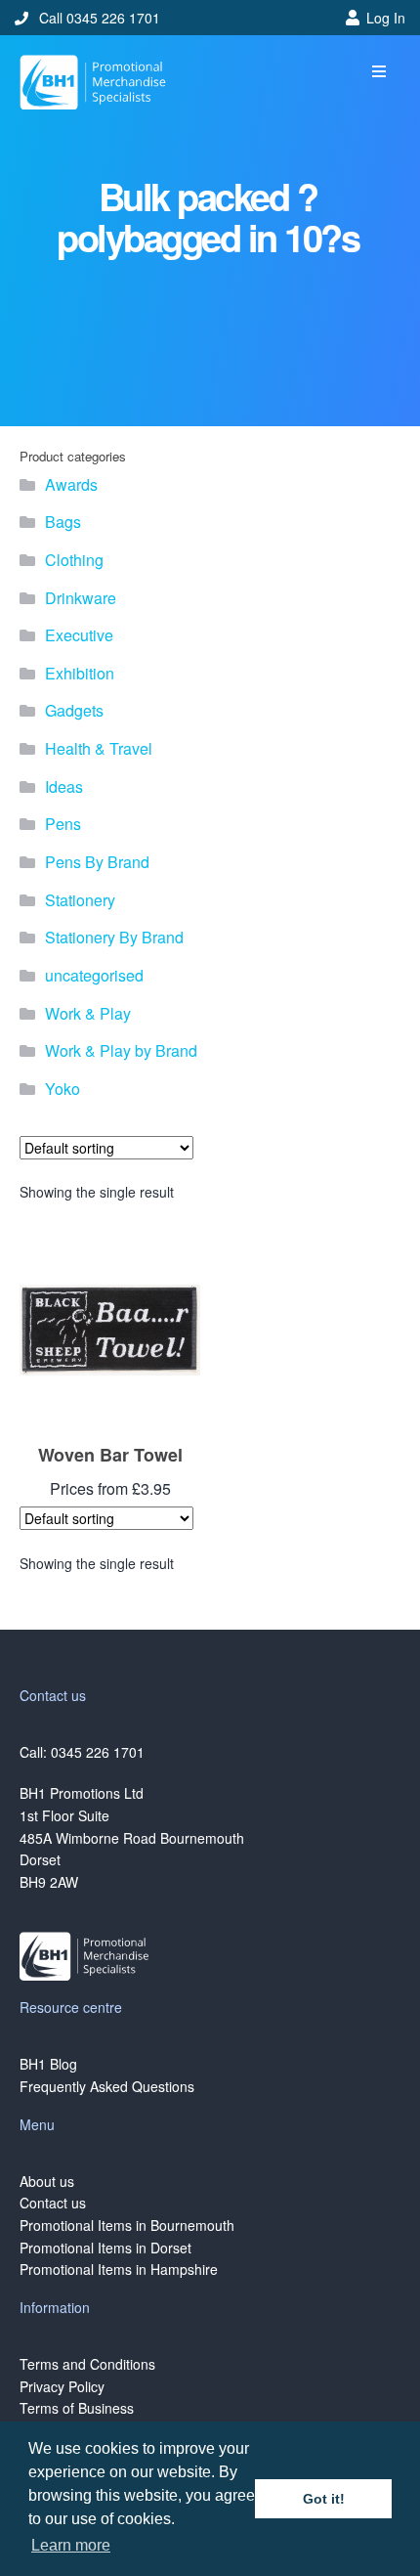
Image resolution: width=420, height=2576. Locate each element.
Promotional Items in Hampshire (119, 2269)
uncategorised (94, 975)
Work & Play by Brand (121, 1050)
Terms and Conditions (87, 2364)
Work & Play (88, 1013)
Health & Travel (99, 748)
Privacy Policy (62, 2386)
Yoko (63, 1089)
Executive (79, 635)
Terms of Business (77, 2408)
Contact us (53, 2203)
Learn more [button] (71, 2545)
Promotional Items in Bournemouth (127, 2225)
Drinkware (81, 598)
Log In (386, 18)
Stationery (80, 900)
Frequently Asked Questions (107, 2086)
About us (47, 2181)
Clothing (74, 560)
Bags (63, 522)
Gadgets (74, 710)
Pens (63, 824)
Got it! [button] (324, 2499)
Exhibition (80, 673)
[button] (378, 72)
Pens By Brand (97, 862)
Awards (71, 484)
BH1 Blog (48, 2064)
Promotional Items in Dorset (105, 2248)
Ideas (64, 786)
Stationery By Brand (114, 937)
